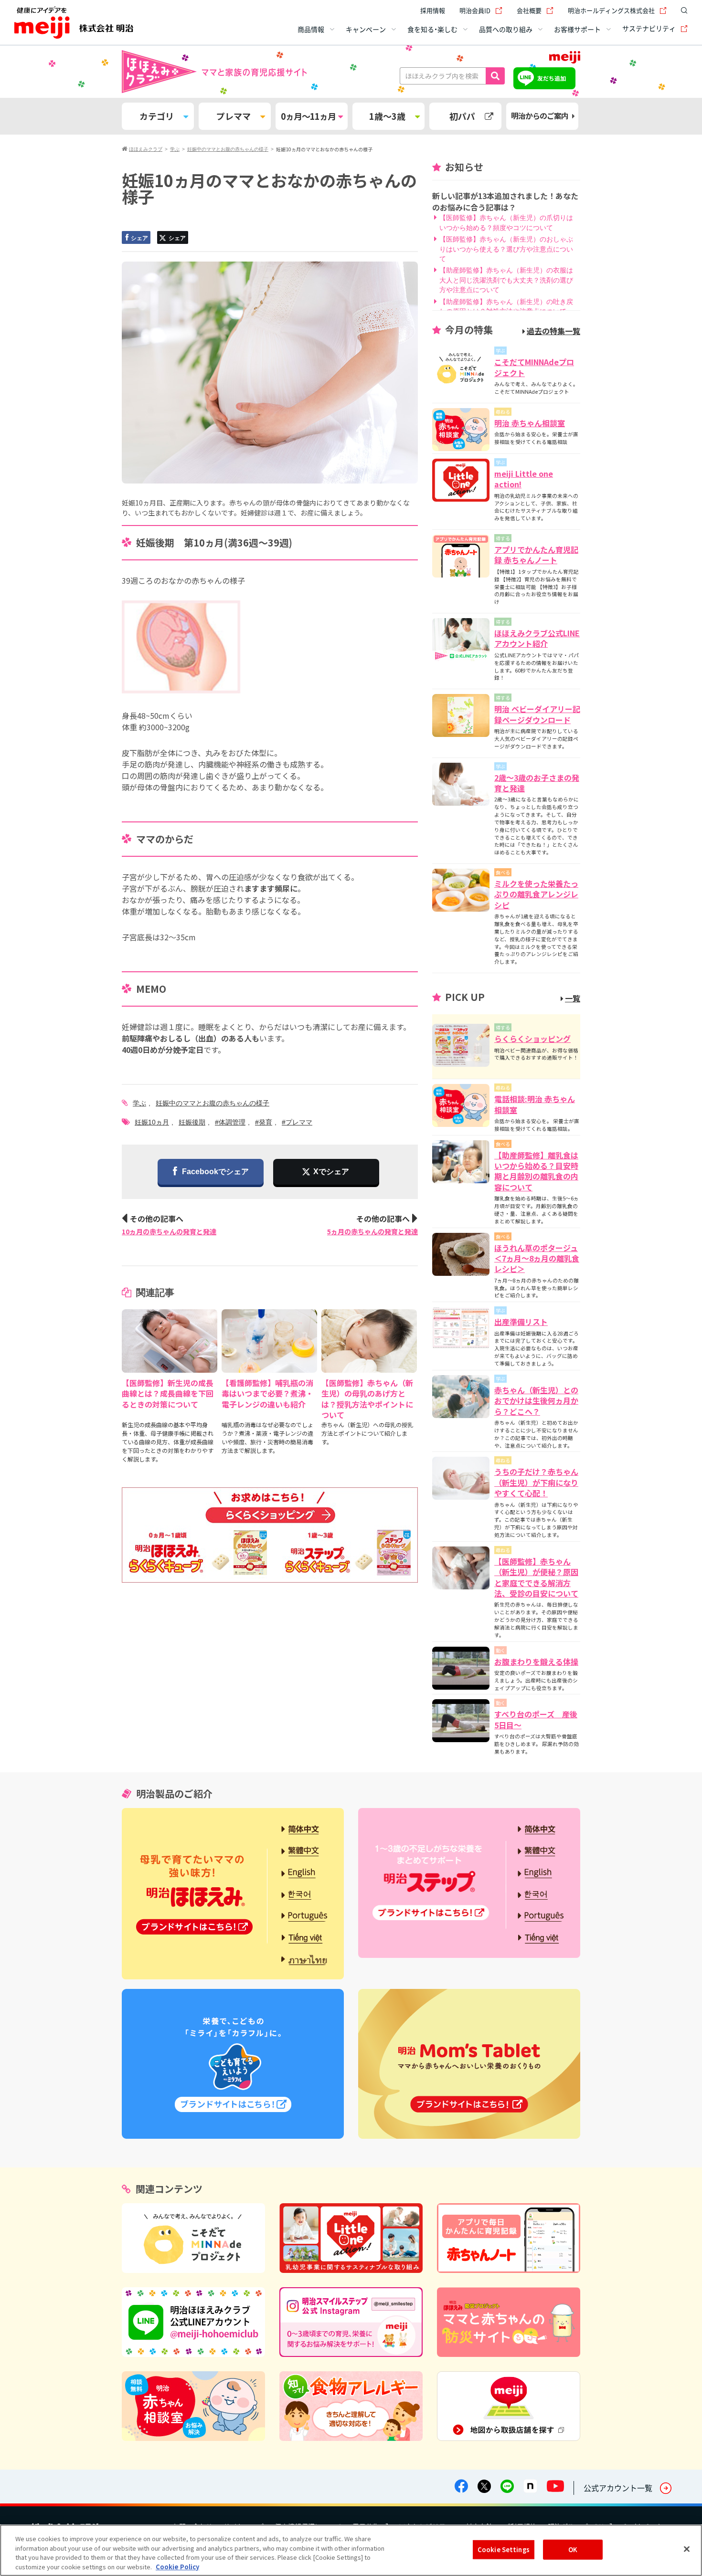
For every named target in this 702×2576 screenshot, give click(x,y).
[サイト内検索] (682, 11)
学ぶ (139, 1103)
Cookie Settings (504, 2550)
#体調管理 (230, 1122)
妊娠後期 (192, 1122)
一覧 (573, 998)
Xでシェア (331, 1172)
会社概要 (529, 10)
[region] (351, 2550)
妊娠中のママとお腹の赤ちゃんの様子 (213, 1103)
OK (573, 2550)
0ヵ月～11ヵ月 (308, 116)
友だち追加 (552, 78)
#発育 (264, 1122)
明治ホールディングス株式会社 (611, 10)
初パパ (462, 116)
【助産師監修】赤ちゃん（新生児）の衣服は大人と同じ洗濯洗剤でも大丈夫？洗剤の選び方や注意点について (506, 280)
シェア (139, 238)
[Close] (687, 2549)
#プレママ (297, 1122)
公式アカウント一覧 (618, 2488)
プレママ (234, 116)
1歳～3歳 (387, 116)
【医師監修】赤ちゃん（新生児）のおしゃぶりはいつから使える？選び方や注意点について (506, 249)
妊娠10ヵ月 (152, 1122)
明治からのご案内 (540, 116)
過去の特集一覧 (553, 331)
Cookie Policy (177, 2566)
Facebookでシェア (215, 1172)
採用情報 (433, 10)
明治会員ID (475, 10)
